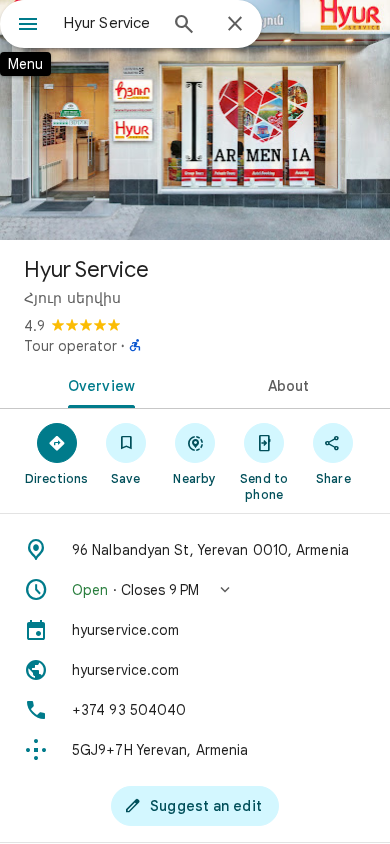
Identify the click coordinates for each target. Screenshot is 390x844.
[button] (195, 590)
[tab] (97, 384)
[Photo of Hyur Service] (195, 120)
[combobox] (110, 23)
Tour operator (70, 346)
